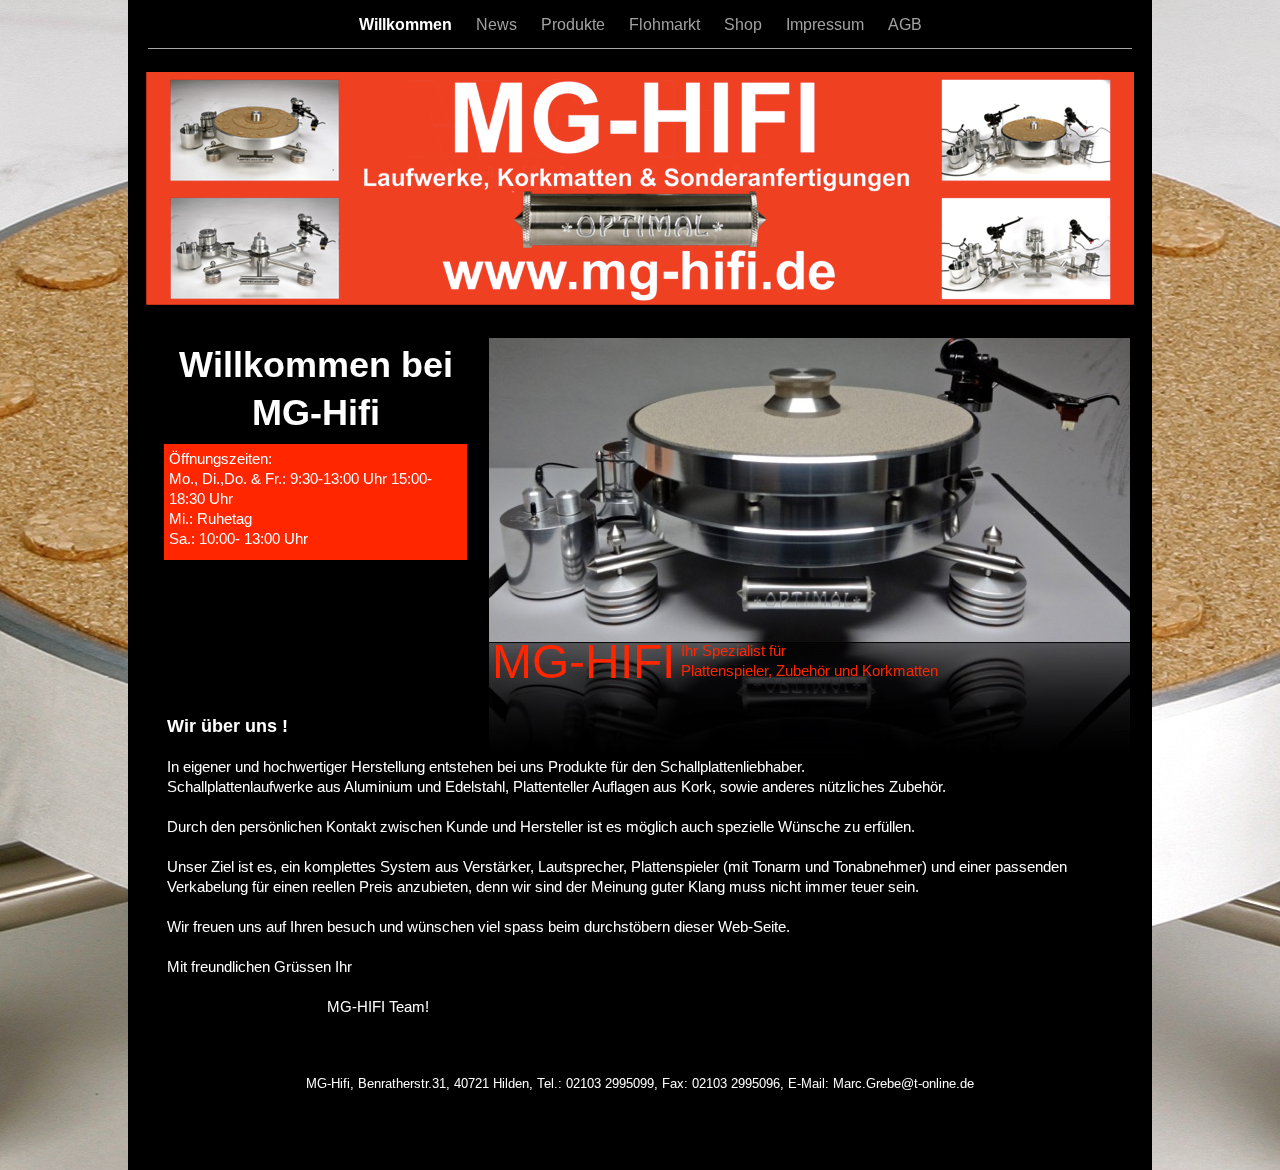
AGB (905, 24)
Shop (745, 24)
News (498, 24)
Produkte (575, 24)
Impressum (827, 24)
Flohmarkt (666, 24)
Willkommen (407, 24)
